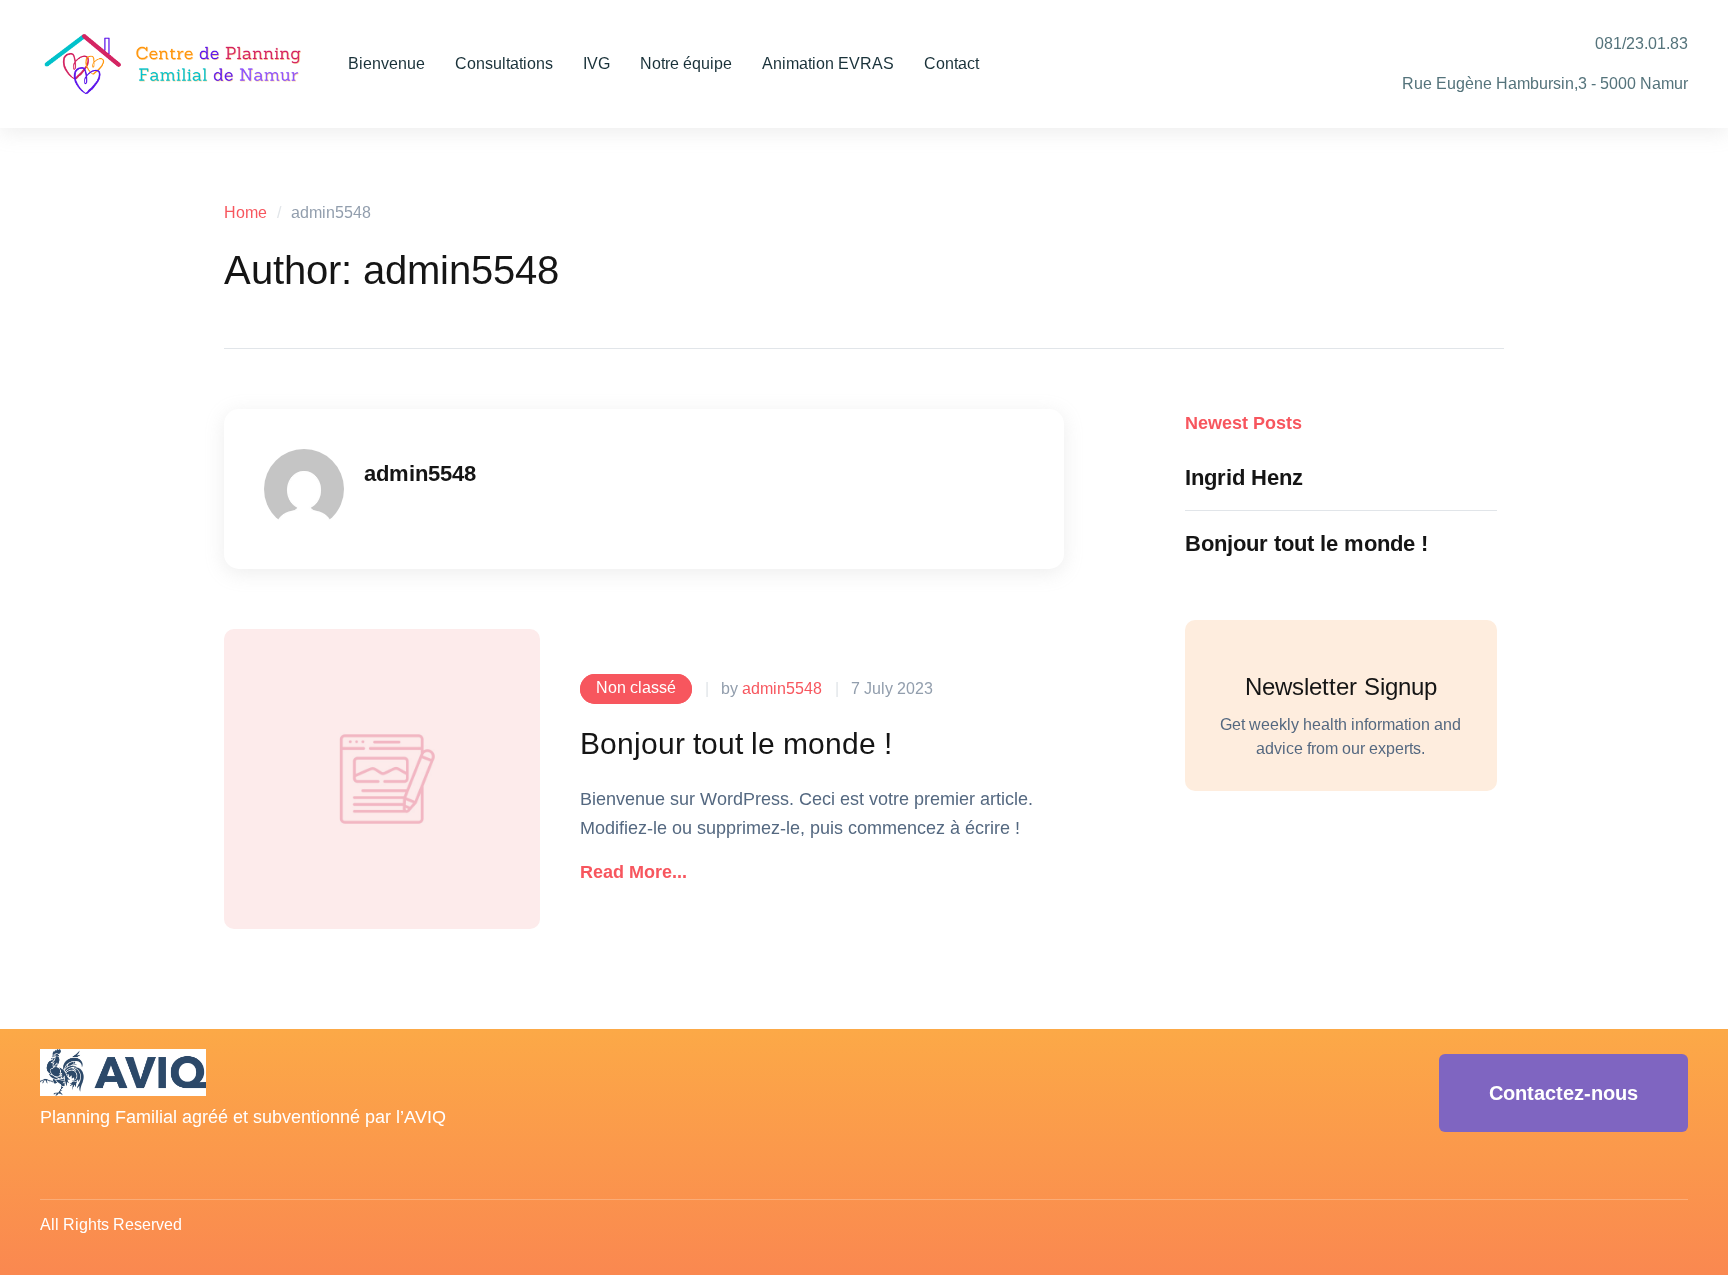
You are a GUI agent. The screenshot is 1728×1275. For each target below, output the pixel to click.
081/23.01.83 (1641, 43)
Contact (951, 63)
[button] (633, 873)
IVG (596, 63)
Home (245, 212)
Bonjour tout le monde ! (736, 743)
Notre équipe (686, 63)
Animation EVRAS (828, 63)
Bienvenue (386, 63)
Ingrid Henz (1244, 477)
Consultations (504, 63)
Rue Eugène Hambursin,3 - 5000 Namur (1545, 83)
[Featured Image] (382, 779)
